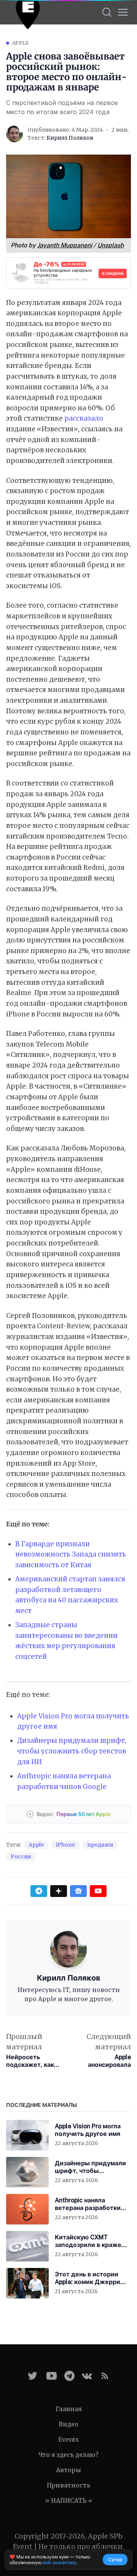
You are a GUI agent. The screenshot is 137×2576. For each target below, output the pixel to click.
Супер (115, 2559)
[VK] (87, 2376)
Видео (68, 2424)
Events (68, 2439)
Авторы (68, 2470)
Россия (21, 1857)
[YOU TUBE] (52, 2376)
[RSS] (105, 2376)
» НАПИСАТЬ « (69, 2500)
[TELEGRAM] (69, 2376)
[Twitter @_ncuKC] (33, 2376)
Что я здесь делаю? (68, 2455)
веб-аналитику (59, 2562)
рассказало (84, 418)
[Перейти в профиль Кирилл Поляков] (14, 134)
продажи (100, 1845)
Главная (69, 2409)
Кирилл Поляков (70, 138)
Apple (21, 43)
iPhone (65, 1845)
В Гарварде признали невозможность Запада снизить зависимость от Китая (71, 1554)
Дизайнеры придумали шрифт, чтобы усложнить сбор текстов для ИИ (72, 1751)
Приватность (68, 2485)
